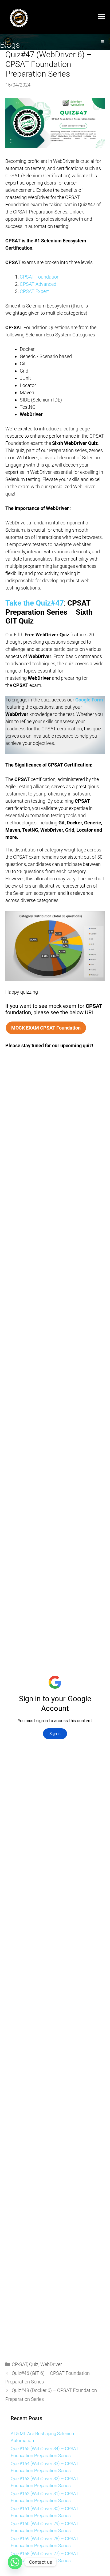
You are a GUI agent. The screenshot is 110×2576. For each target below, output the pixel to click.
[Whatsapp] (15, 2562)
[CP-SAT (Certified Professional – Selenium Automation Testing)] (8, 42)
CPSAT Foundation (40, 277)
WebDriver (51, 2364)
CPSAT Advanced (38, 284)
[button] (101, 17)
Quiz (34, 2364)
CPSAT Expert (34, 291)
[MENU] (103, 42)
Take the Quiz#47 (35, 603)
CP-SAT (19, 2364)
